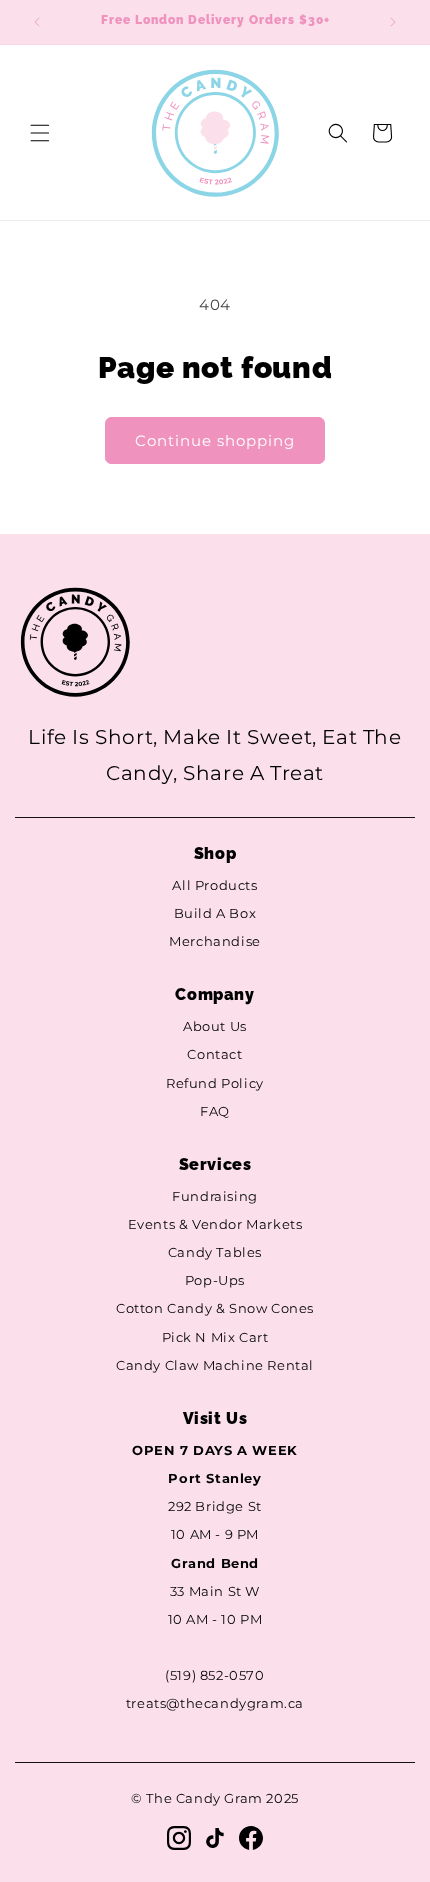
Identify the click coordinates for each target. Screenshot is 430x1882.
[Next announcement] (393, 22)
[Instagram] (179, 1838)
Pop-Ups (215, 1280)
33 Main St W (215, 1591)
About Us (215, 1026)
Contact (214, 1054)
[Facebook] (251, 1838)
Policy (242, 1083)
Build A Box (215, 913)
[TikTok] (215, 1838)
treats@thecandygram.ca (215, 1703)
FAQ (215, 1111)
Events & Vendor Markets (215, 1224)
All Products (214, 885)
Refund (192, 1083)
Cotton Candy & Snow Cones (215, 1308)
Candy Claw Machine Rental (215, 1365)
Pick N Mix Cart (215, 1337)
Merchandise (215, 941)
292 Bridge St (215, 1506)
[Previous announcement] (37, 22)
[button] (40, 133)
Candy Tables (215, 1252)
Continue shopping (215, 440)
